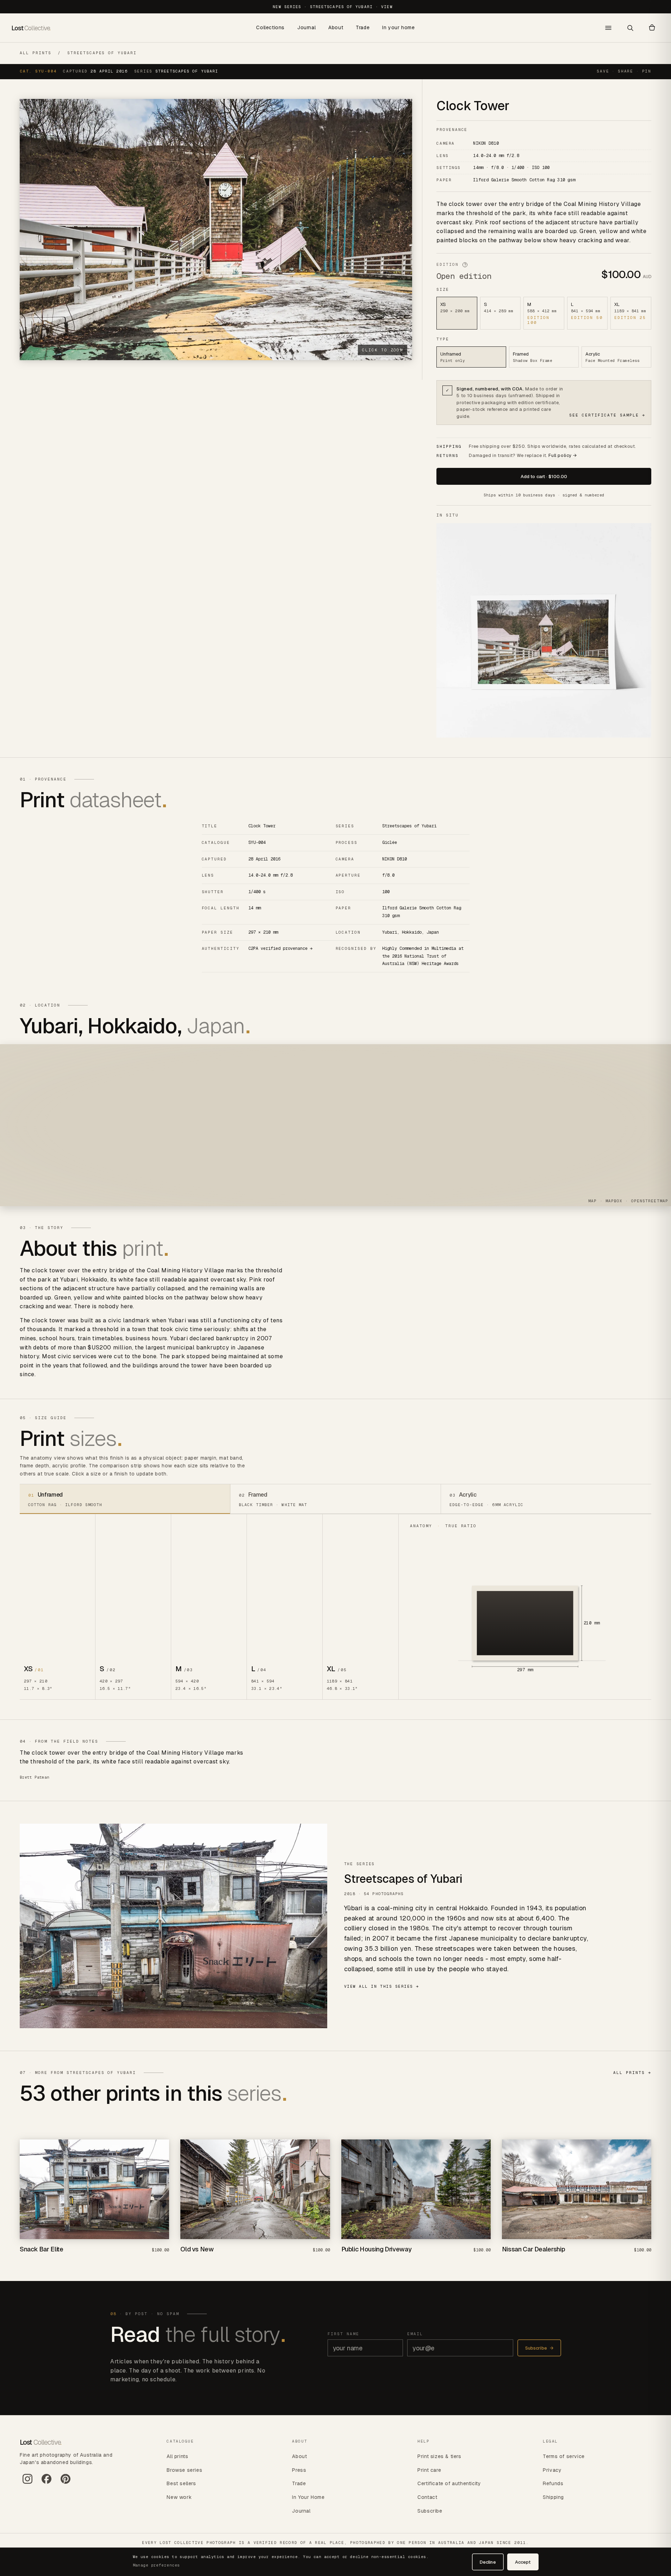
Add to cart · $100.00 (544, 477)
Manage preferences (156, 2565)
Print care (429, 2470)
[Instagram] (27, 2482)
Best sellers (181, 2483)
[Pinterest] (66, 2482)
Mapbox (614, 1201)
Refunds (553, 2483)
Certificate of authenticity (449, 2483)
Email (415, 2333)
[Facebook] (46, 2482)
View (387, 7)
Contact (427, 2497)
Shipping (553, 2497)
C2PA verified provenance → (280, 948)
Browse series (184, 2470)
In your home (398, 27)
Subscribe (539, 2348)
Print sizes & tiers (439, 2456)
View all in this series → (382, 1986)
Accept (523, 2562)
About (336, 27)
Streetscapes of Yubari (102, 53)
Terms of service (564, 2456)
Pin (647, 71)
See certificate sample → (607, 415)
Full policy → (563, 455)
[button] (652, 28)
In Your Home (308, 2497)
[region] (335, 1125)
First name (343, 2333)
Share (626, 71)
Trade (363, 27)
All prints (36, 53)
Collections (270, 27)
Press (299, 2470)
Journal (306, 27)
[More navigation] (608, 28)
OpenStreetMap (650, 1201)
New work (179, 2497)
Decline (488, 2562)
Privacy (552, 2470)
